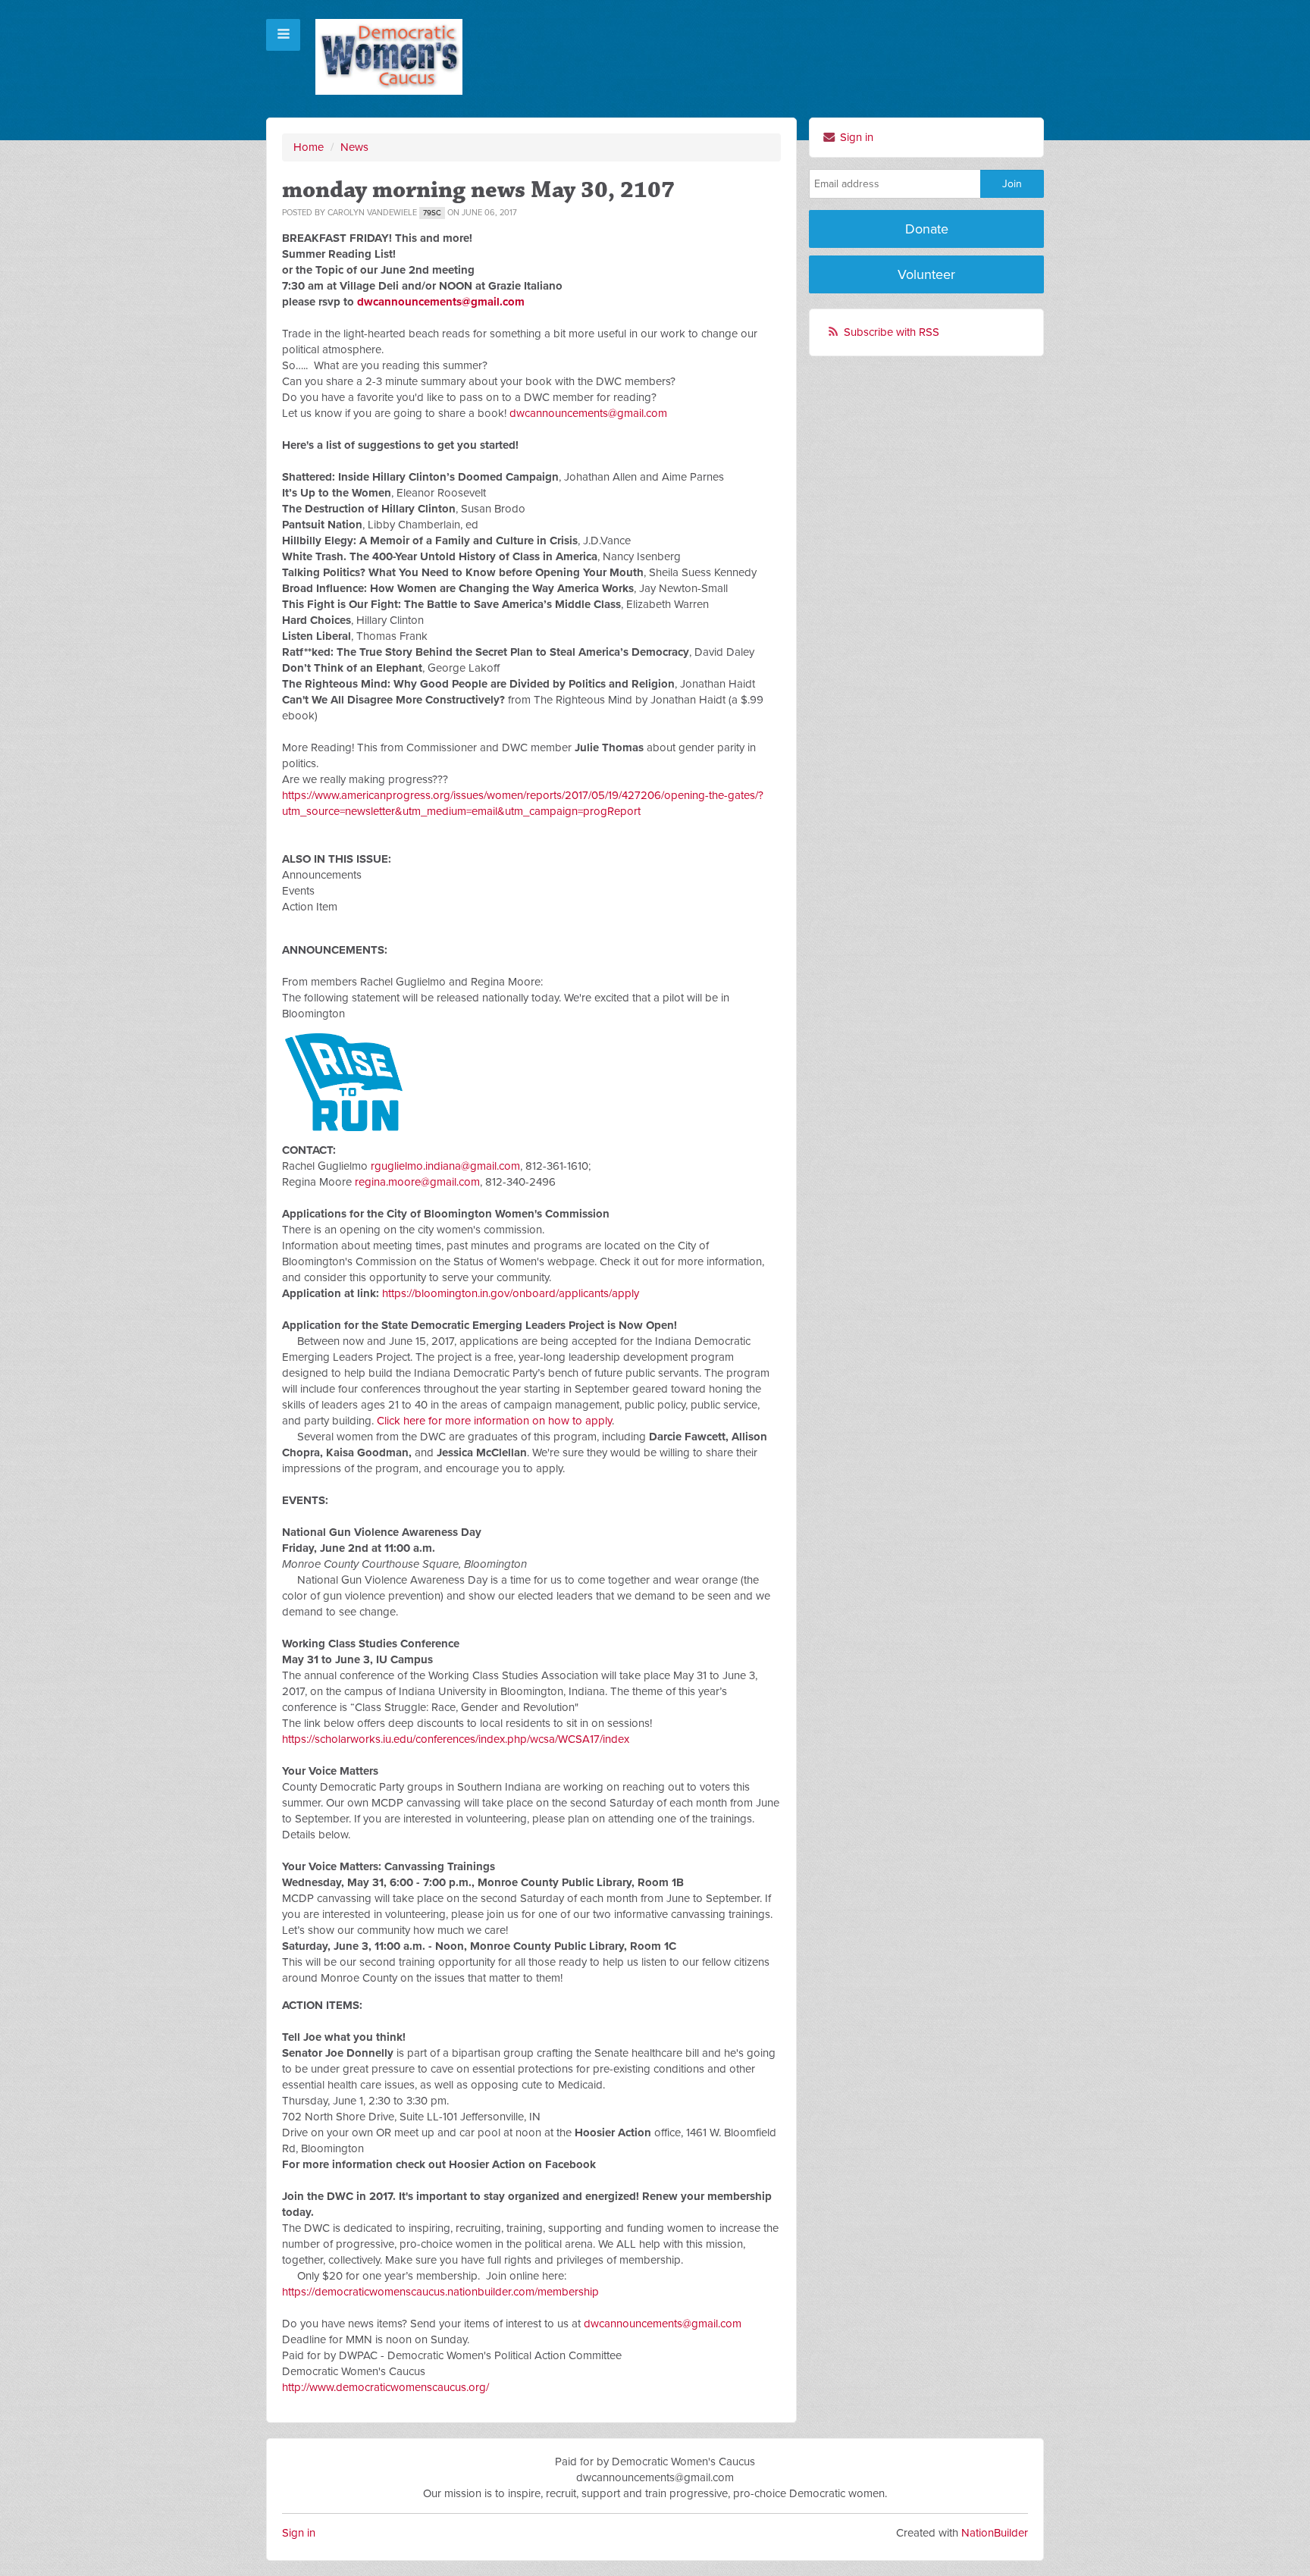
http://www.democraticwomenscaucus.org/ (385, 2387)
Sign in (855, 137)
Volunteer (926, 274)
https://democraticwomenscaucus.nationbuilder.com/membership (440, 2292)
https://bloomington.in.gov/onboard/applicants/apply (511, 1293)
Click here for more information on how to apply (494, 1421)
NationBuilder (995, 2533)
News (354, 147)
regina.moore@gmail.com (417, 1182)
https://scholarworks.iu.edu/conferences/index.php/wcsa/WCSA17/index (456, 1739)
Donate (927, 229)
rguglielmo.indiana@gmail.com (445, 1166)
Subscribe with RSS (892, 332)
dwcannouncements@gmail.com (441, 302)
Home (309, 147)
